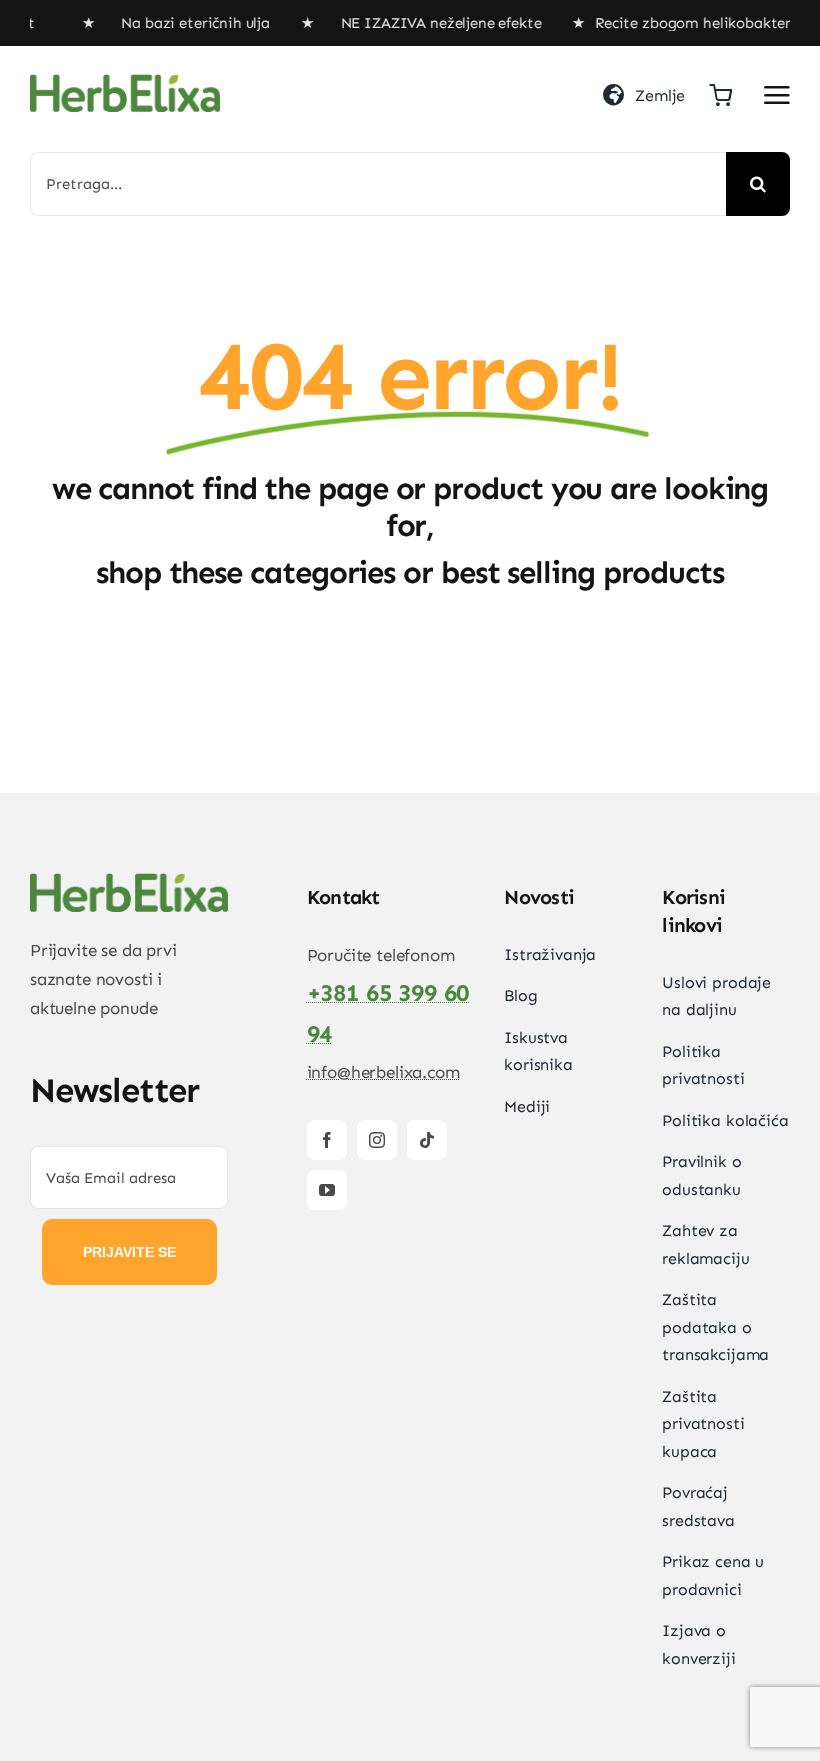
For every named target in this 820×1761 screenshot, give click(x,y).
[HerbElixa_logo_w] (125, 82)
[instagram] (377, 1140)
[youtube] (327, 1190)
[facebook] (327, 1140)
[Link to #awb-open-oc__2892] (777, 95)
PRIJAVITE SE (129, 1252)
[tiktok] (427, 1140)
